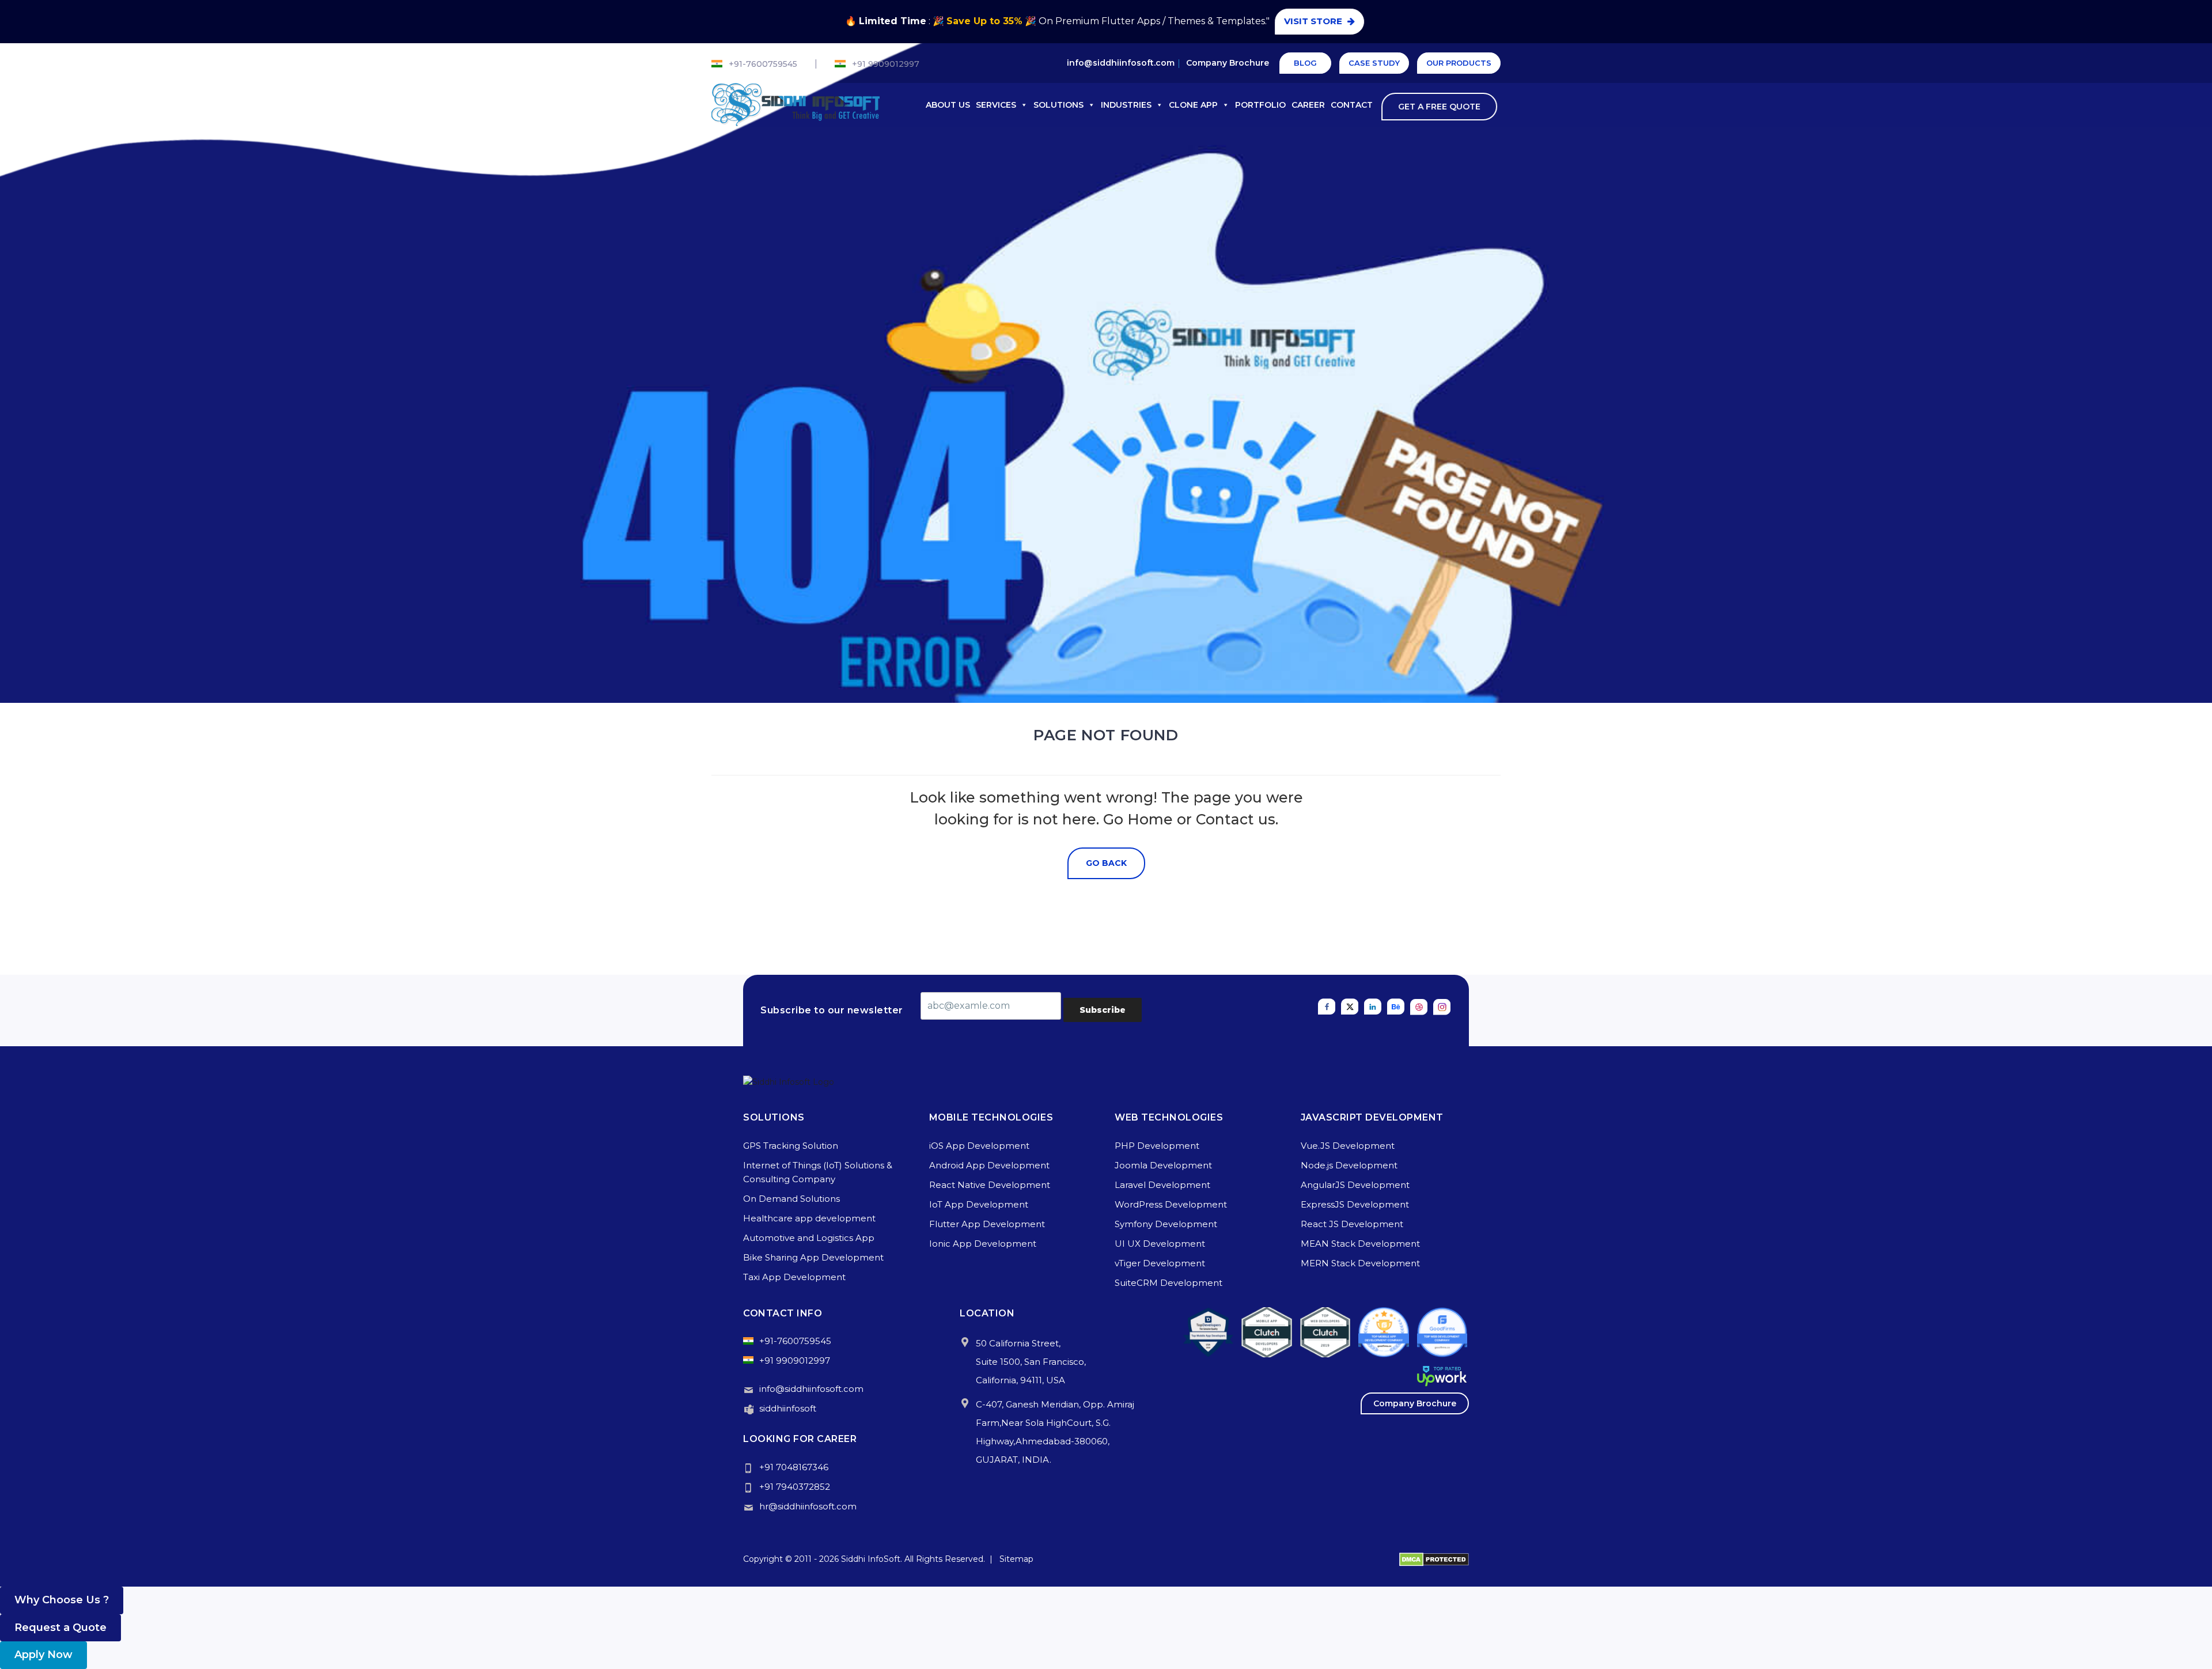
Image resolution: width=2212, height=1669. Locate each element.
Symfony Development (1166, 1224)
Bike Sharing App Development (813, 1257)
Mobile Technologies (991, 1117)
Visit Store (1312, 21)
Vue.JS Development (1348, 1146)
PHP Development (1157, 1146)
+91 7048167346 (794, 1467)
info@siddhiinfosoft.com (1121, 63)
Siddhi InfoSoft (871, 1559)
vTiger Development (1160, 1263)
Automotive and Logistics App (809, 1238)
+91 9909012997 (886, 64)
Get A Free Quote (1438, 107)
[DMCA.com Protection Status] (1434, 1559)
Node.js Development (1349, 1165)
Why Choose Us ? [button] (62, 1600)
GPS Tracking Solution (791, 1146)
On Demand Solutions (791, 1199)
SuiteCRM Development (1169, 1283)
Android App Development (989, 1165)
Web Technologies (1169, 1117)
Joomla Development (1163, 1165)
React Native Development (990, 1185)
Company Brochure (1228, 63)
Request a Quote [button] (60, 1628)
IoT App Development (979, 1204)
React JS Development (1352, 1224)
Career (1308, 105)
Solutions (1058, 105)
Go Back (1106, 863)
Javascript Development (1372, 1117)
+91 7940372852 (795, 1487)
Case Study (1374, 63)
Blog (1305, 63)
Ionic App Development (983, 1244)
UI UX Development (1160, 1244)
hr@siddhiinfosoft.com (808, 1506)
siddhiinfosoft (788, 1408)
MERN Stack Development (1360, 1263)
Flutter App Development (987, 1224)
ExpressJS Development (1355, 1204)
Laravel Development (1162, 1185)
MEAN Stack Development (1360, 1244)
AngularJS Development (1355, 1185)
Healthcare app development (809, 1218)
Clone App (1193, 105)
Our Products (1459, 63)
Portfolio (1260, 105)
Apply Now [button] (43, 1655)
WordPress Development (1171, 1204)
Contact (1352, 105)
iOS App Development (979, 1146)
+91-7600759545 (763, 64)
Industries (1126, 105)
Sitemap (1016, 1559)
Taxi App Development (794, 1277)
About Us (948, 105)
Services (996, 105)
